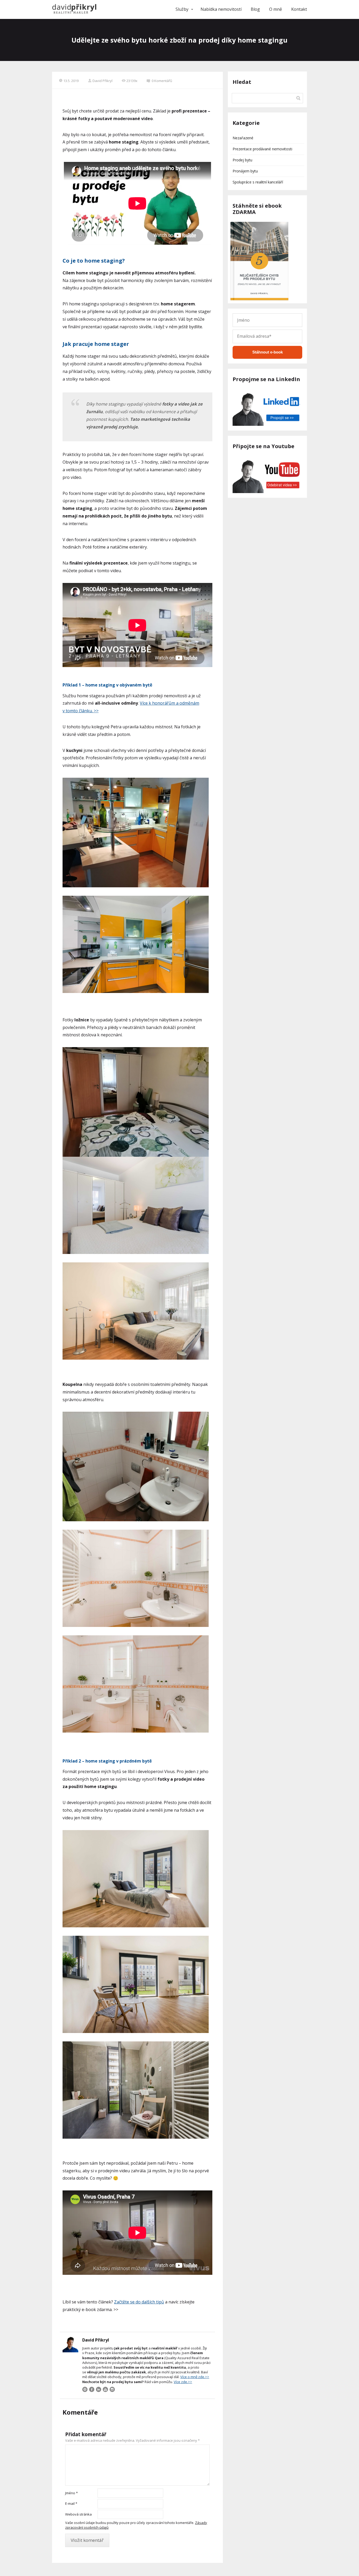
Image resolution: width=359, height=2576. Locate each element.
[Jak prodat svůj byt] (74, 9)
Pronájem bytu (245, 171)
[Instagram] (112, 2389)
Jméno (71, 2493)
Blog (255, 9)
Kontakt (299, 9)
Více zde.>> (183, 2382)
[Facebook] (92, 2389)
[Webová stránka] (85, 2389)
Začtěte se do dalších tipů (139, 2302)
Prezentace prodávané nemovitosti (262, 149)
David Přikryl (102, 81)
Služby (182, 9)
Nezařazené (243, 138)
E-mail (71, 2503)
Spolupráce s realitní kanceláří (258, 182)
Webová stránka (78, 2514)
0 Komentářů (162, 81)
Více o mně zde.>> (195, 2377)
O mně (276, 9)
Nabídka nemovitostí (221, 9)
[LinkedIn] (99, 2389)
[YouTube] (105, 2389)
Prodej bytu (242, 160)
